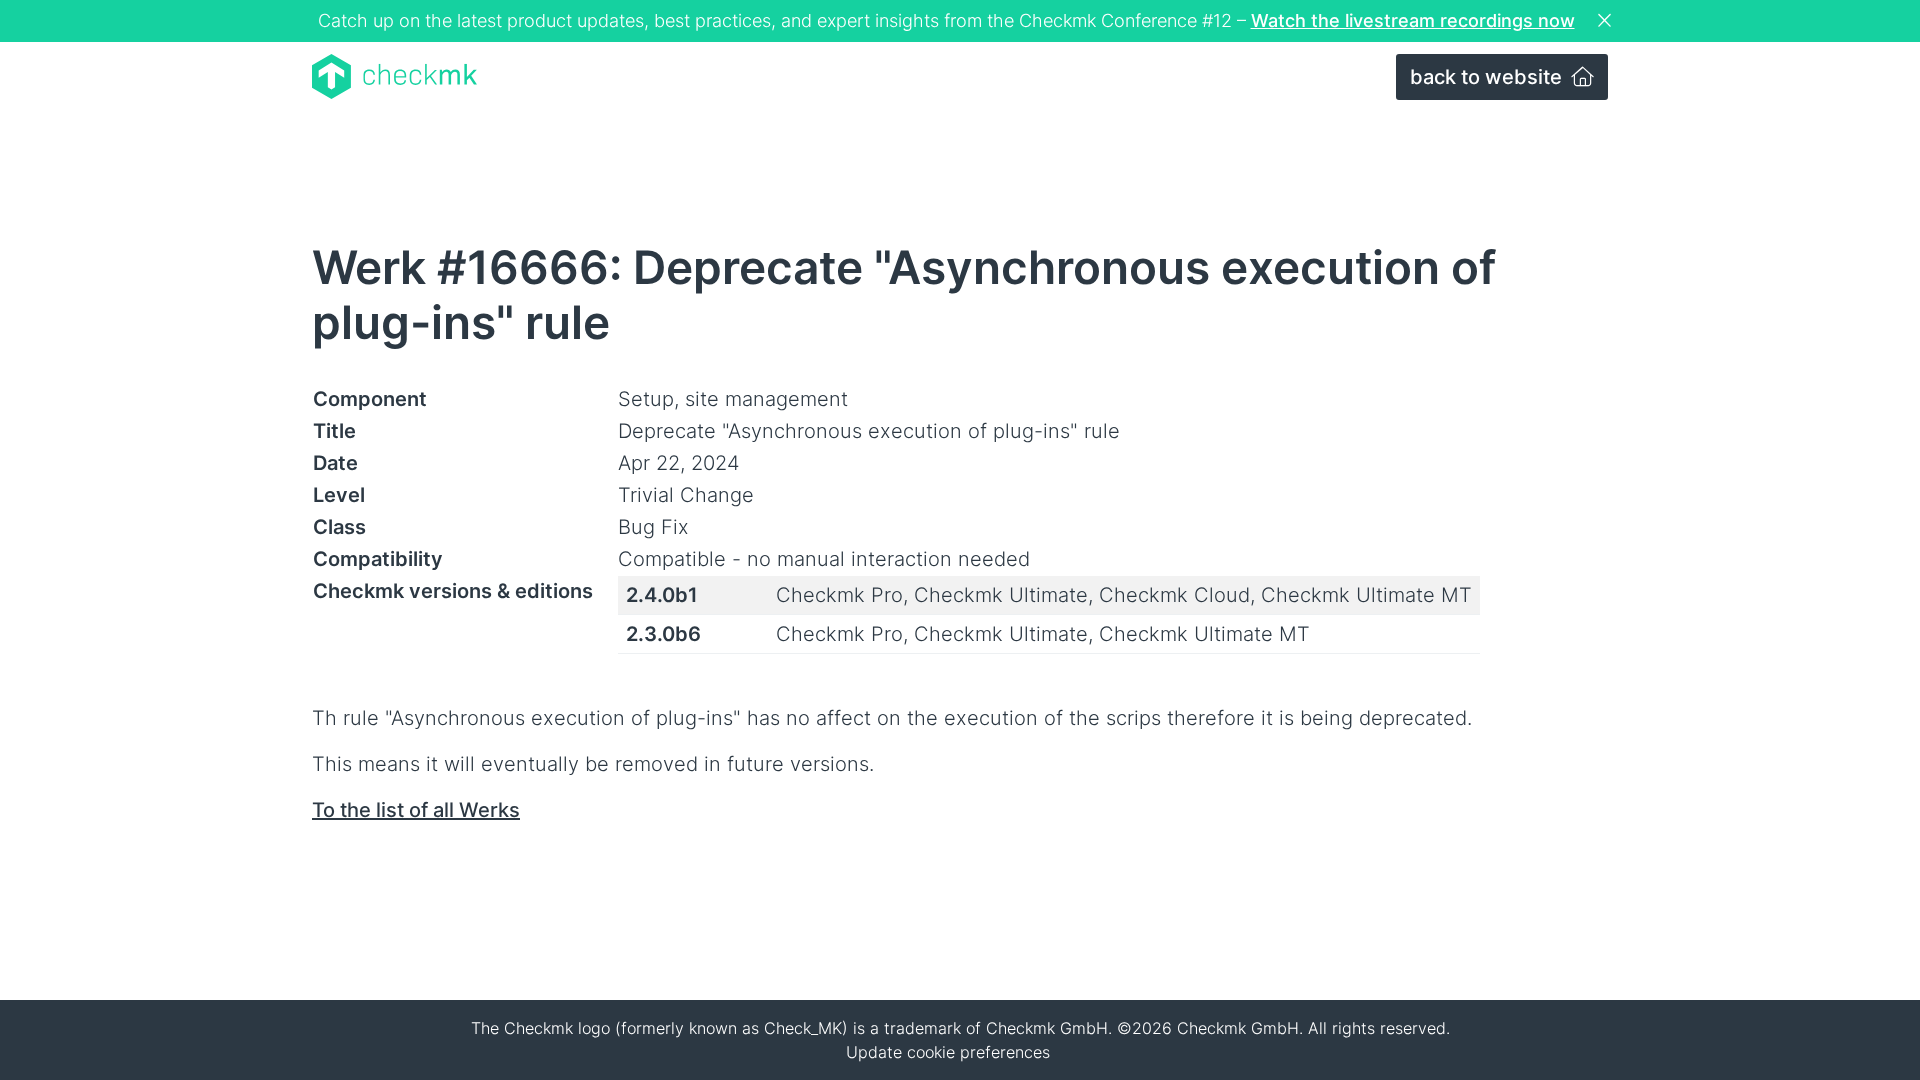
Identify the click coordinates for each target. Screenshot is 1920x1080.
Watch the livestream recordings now (1413, 20)
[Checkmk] (394, 76)
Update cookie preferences (948, 1052)
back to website (1488, 77)
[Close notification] (1607, 21)
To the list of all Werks (416, 810)
